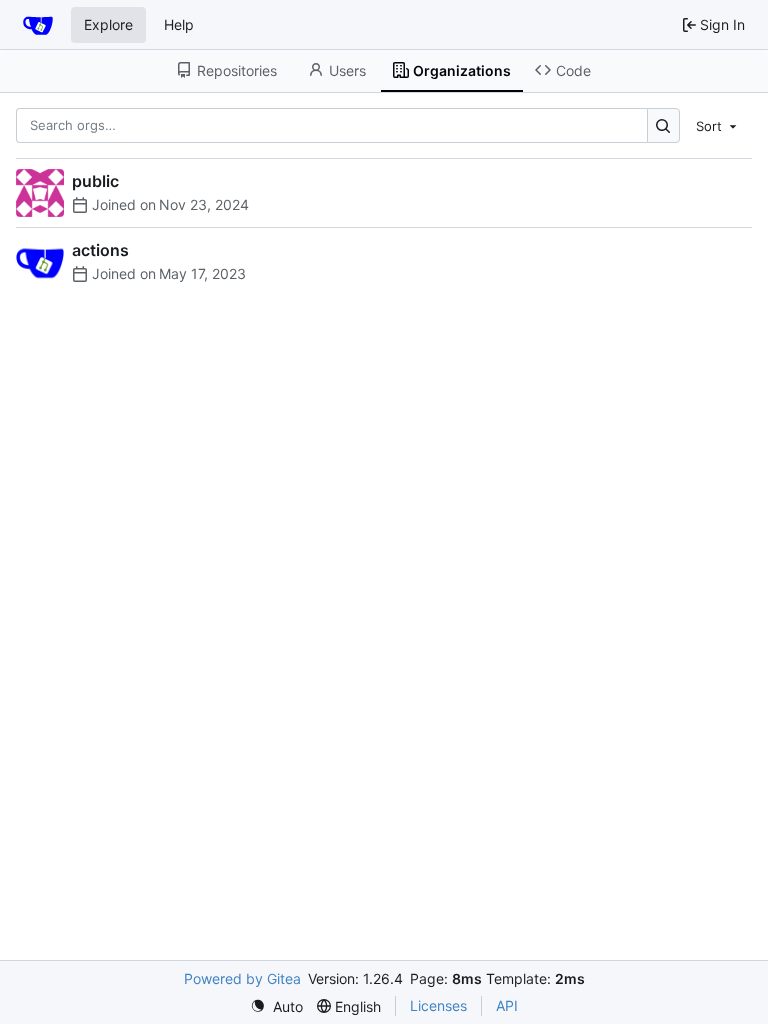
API (507, 1005)
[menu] (718, 125)
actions (100, 250)
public (95, 181)
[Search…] (663, 125)
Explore (108, 24)
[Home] (38, 25)
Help (179, 24)
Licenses (438, 1005)
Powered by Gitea (242, 978)
